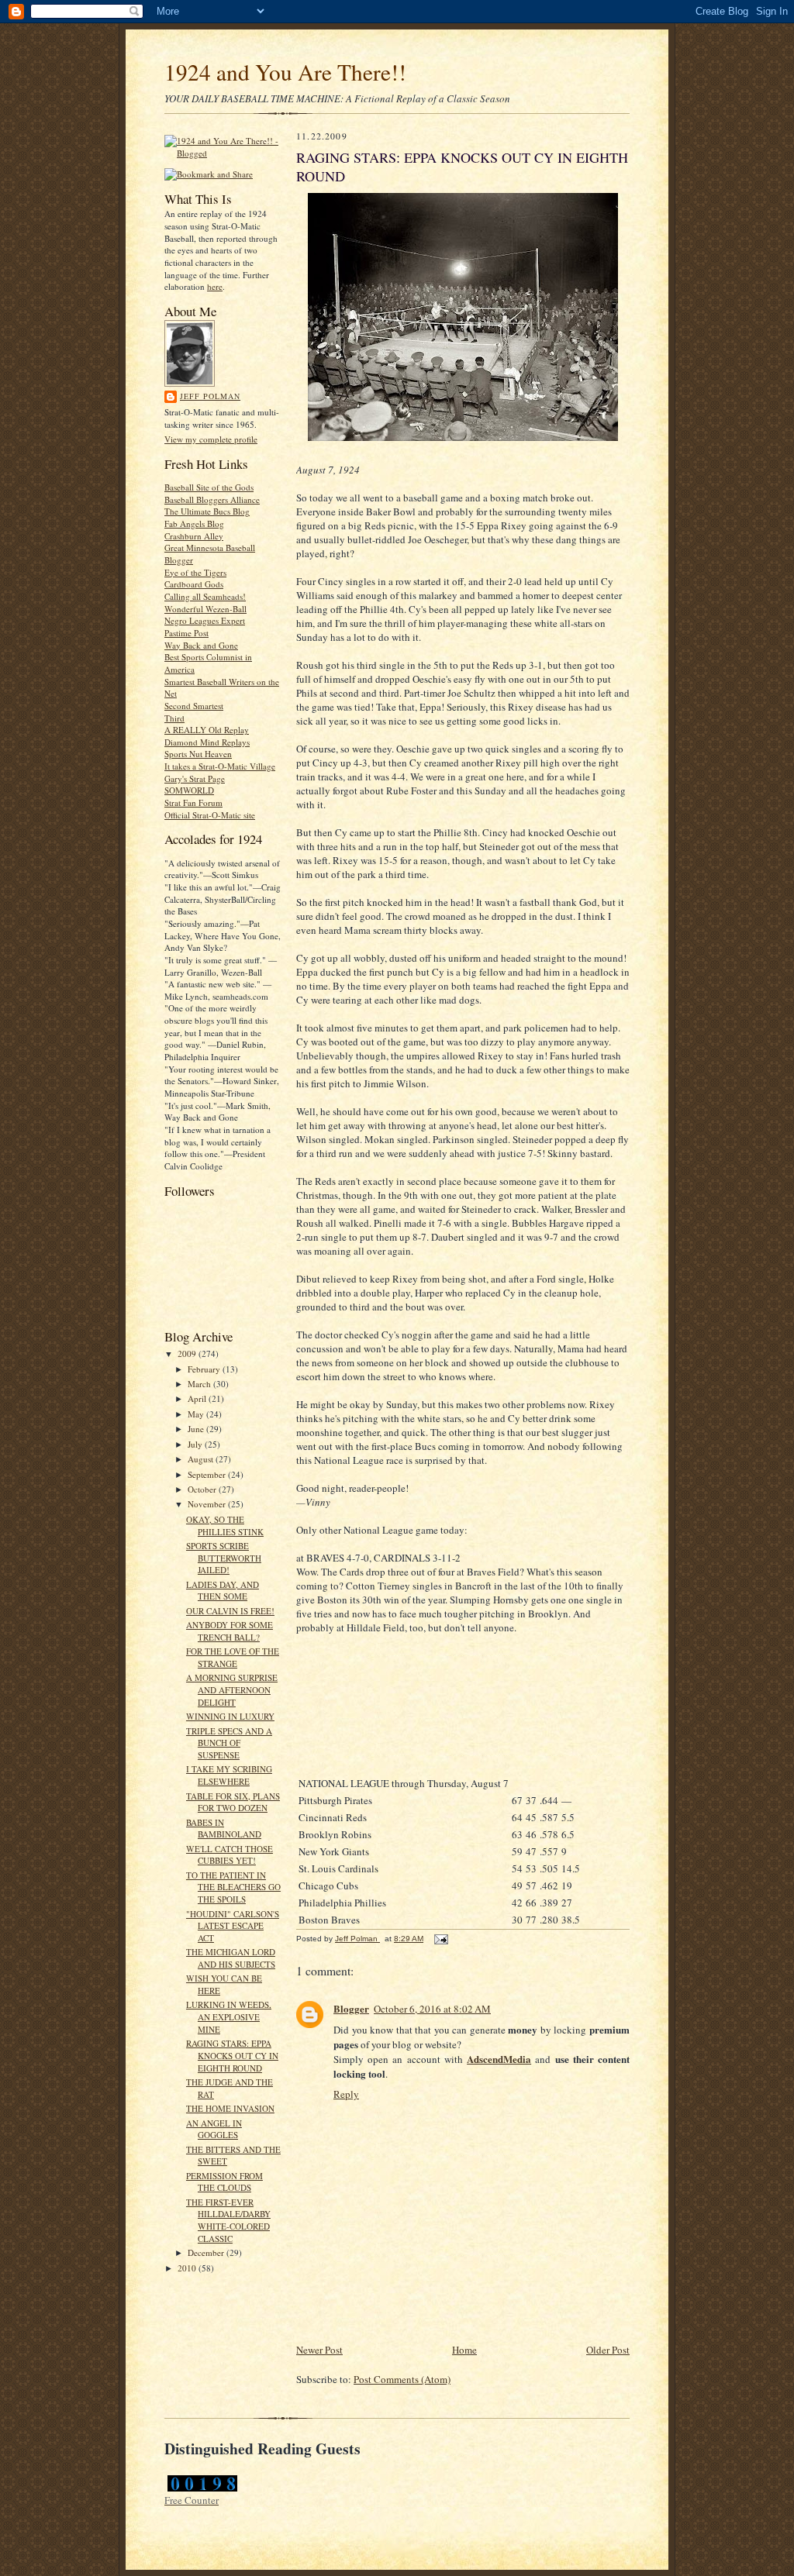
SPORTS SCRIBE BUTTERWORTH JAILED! (224, 1558)
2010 (188, 2268)
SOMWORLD (189, 790)
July (196, 1444)
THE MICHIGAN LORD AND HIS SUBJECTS (231, 1958)
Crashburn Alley (194, 536)
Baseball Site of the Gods (209, 487)
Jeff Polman (210, 396)
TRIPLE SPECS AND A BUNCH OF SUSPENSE (229, 1743)
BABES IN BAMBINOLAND (224, 1829)
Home (464, 2350)
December (207, 2252)
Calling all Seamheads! (205, 596)
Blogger (351, 2008)
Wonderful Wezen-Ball (205, 609)
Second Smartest (194, 706)
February (205, 1369)
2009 (188, 1353)
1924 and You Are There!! (285, 72)
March (200, 1384)
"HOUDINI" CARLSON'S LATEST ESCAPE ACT (233, 1926)
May (197, 1414)
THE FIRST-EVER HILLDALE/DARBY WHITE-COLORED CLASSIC (228, 2220)
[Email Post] (440, 1939)
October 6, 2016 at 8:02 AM (432, 2009)
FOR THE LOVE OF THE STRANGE (233, 1657)
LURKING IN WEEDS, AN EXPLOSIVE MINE (229, 2016)
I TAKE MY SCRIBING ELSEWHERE (229, 1775)
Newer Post (319, 2350)
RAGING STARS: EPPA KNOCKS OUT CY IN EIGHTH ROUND (232, 2055)
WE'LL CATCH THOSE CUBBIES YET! (230, 1855)
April (198, 1398)
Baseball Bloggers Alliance (212, 499)
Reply (346, 2094)
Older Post (608, 2350)
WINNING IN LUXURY (230, 1716)
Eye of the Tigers (195, 572)
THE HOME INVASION (230, 2108)
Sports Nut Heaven (198, 754)
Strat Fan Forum (193, 802)
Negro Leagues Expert (205, 620)
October (203, 1489)
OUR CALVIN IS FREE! (230, 1611)
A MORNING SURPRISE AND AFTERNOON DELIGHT (232, 1689)
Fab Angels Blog (194, 523)
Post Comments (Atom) (402, 2379)
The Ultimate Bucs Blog (207, 511)
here (215, 286)
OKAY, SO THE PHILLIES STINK (225, 1526)
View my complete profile (211, 439)
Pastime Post (186, 633)
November (208, 1504)
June (197, 1429)
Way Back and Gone (201, 645)
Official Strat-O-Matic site (210, 815)
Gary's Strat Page (195, 778)
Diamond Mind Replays (207, 742)
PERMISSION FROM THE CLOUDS (224, 2182)
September (208, 1474)
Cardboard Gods (194, 584)
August (202, 1459)
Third (174, 718)
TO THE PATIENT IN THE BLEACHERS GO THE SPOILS (233, 1887)
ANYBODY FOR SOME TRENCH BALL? (230, 1631)
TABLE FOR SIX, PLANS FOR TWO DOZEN (233, 1802)
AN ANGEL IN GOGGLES (214, 2129)
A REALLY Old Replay (207, 730)
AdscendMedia (499, 2059)
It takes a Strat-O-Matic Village (220, 766)
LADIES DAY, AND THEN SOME (223, 1591)
